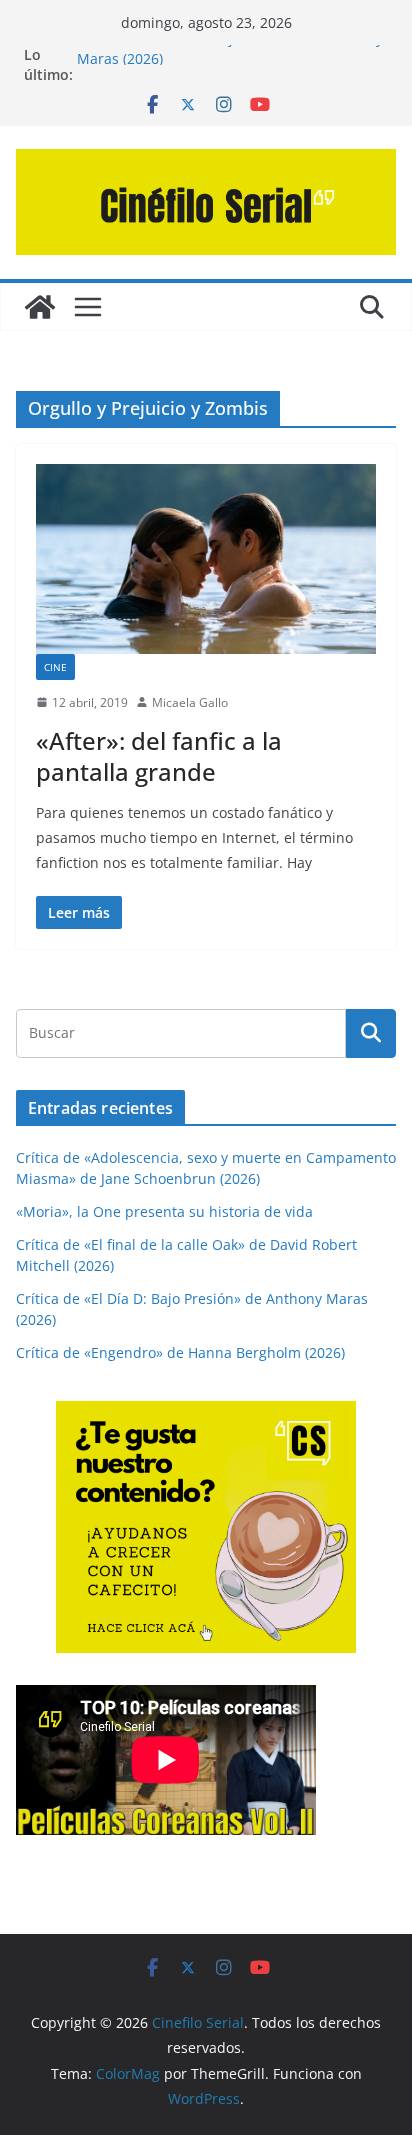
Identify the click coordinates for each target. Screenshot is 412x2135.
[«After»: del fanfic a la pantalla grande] (206, 558)
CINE (55, 667)
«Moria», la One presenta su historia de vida (164, 1211)
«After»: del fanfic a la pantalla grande (159, 756)
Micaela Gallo (190, 702)
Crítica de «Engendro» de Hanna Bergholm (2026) (180, 1352)
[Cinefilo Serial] (40, 307)
